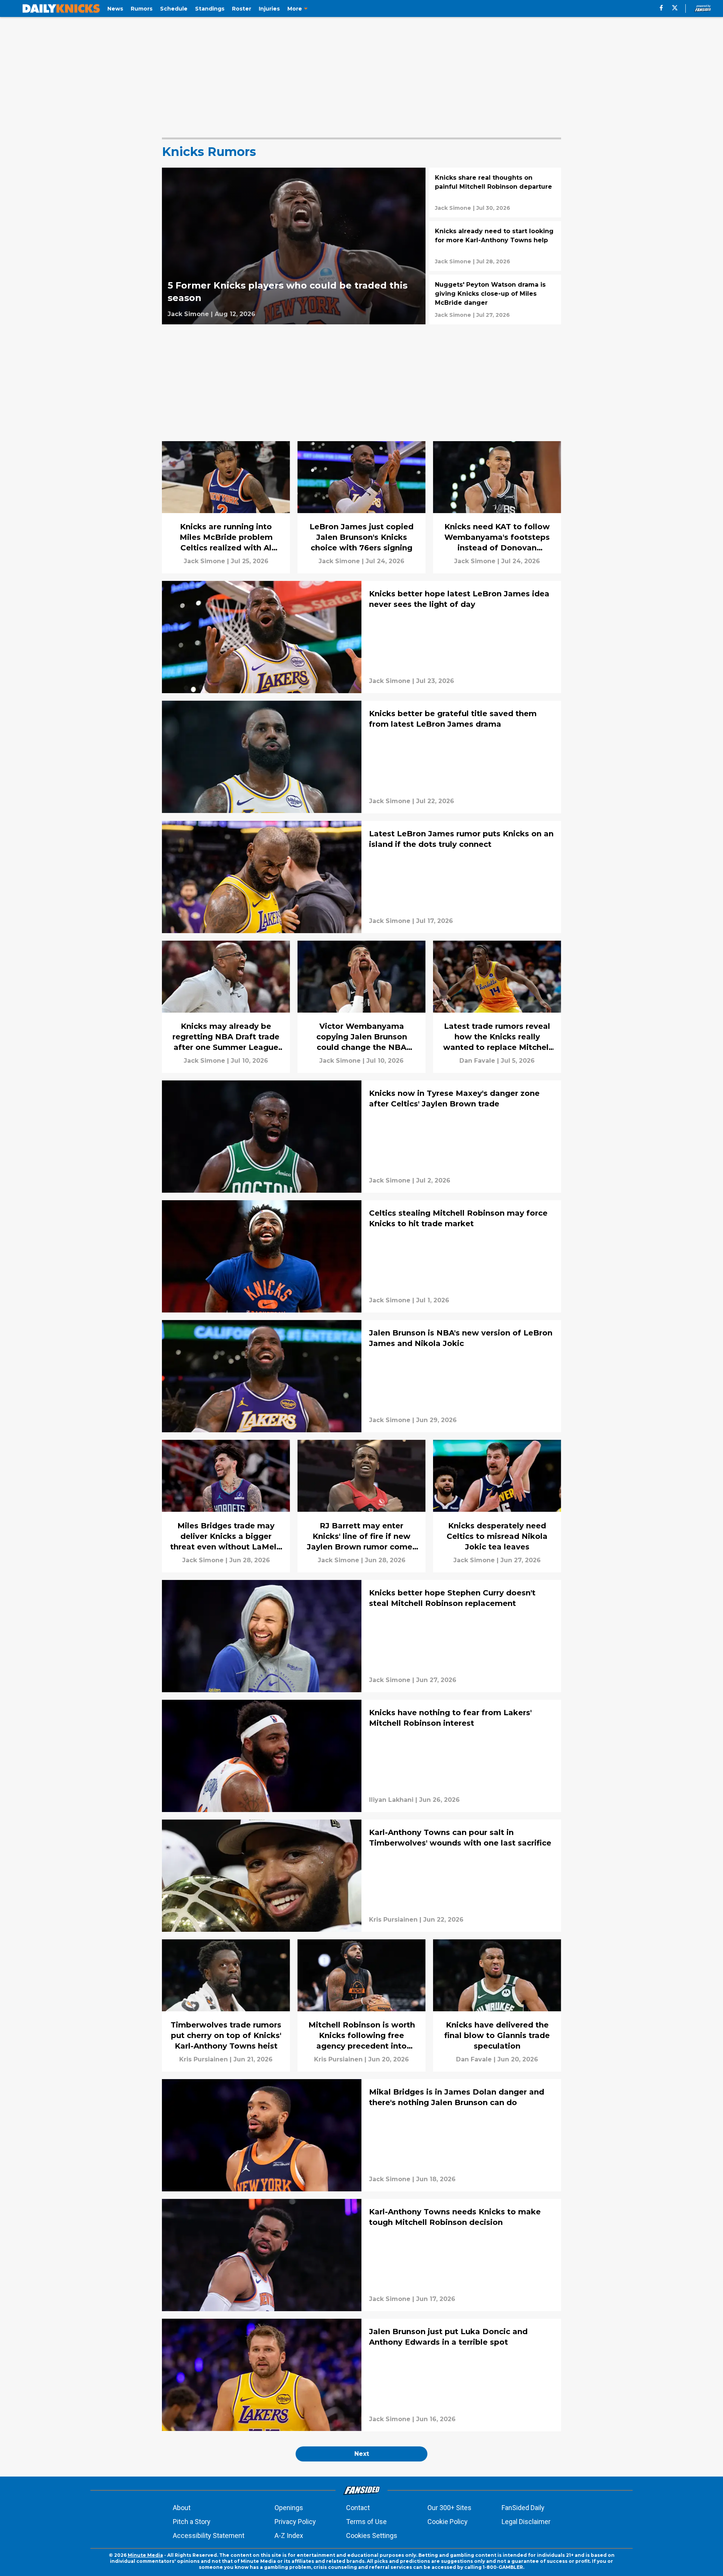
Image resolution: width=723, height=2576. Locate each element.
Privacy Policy (295, 2522)
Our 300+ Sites (449, 2508)
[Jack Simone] (188, 314)
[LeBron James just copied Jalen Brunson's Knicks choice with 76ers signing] (361, 507)
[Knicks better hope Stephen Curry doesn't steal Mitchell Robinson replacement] (361, 1636)
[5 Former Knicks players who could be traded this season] (294, 246)
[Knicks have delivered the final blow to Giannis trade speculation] (497, 2005)
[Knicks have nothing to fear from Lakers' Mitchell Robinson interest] (361, 1756)
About (182, 2508)
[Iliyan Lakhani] (391, 1800)
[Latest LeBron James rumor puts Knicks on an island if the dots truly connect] (361, 877)
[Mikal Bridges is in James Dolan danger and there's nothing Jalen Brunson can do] (361, 2135)
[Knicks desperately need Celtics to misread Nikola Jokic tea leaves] (497, 1506)
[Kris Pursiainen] (393, 1920)
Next (362, 2454)
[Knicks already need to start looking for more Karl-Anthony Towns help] (495, 246)
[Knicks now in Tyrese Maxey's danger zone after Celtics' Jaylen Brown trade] (361, 1137)
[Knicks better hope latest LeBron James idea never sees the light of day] (361, 637)
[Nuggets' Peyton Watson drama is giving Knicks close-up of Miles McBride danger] (495, 299)
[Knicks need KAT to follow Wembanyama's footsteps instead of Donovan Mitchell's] (497, 507)
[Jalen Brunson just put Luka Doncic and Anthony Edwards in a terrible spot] (361, 2375)
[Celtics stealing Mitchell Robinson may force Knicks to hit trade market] (361, 1256)
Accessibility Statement (209, 2536)
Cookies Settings (372, 2536)
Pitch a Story (192, 2522)
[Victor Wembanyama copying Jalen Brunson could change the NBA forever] (361, 1007)
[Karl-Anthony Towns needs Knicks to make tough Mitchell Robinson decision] (361, 2255)
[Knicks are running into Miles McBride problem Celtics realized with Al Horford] (226, 507)
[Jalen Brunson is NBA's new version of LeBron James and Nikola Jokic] (361, 1376)
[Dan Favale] (477, 1061)
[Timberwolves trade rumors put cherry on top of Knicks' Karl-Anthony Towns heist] (226, 2005)
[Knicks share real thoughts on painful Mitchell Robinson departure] (495, 193)
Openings (289, 2508)
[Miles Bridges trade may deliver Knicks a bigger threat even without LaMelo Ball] (226, 1506)
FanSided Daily (523, 2508)
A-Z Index (289, 2536)
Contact (358, 2508)
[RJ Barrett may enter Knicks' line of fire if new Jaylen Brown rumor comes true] (361, 1506)
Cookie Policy (448, 2522)
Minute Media (145, 2555)
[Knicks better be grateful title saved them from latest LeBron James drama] (361, 757)
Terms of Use (366, 2522)
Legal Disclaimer (526, 2522)
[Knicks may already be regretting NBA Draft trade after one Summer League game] (226, 1007)
